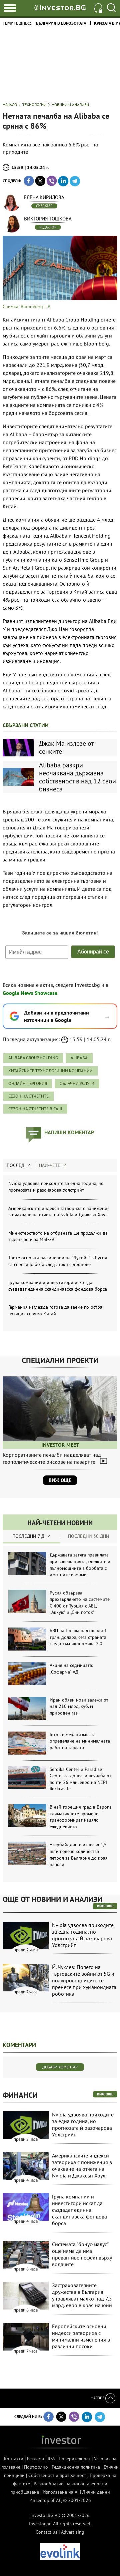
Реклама (35, 2459)
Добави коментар (60, 2067)
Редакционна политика (76, 2467)
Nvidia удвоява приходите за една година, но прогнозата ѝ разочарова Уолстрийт (56, 1187)
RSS (51, 2459)
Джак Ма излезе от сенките (66, 747)
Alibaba (79, 1058)
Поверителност (74, 2459)
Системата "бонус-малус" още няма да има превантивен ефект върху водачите (82, 2254)
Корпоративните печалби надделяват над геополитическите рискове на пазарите (52, 1458)
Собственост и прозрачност (57, 2475)
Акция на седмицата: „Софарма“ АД (71, 1669)
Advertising (73, 2532)
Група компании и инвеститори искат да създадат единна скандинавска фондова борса (58, 1286)
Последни (19, 1165)
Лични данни (96, 2492)
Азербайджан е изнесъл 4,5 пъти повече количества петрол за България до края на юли (79, 1854)
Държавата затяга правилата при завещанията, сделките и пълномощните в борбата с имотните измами (80, 1565)
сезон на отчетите (28, 1096)
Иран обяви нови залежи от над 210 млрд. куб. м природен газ (79, 1706)
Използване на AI (61, 2492)
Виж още (60, 1480)
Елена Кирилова (44, 197)
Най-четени (53, 1165)
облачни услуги (77, 1083)
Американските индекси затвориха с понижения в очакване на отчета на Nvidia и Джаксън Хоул (59, 1212)
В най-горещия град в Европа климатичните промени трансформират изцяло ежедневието (81, 1817)
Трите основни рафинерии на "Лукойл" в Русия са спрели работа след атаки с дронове (58, 1261)
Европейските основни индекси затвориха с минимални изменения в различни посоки (81, 2336)
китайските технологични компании (50, 1071)
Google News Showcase (30, 993)
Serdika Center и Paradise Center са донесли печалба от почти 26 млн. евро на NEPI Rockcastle (80, 1779)
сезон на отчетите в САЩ (35, 1109)
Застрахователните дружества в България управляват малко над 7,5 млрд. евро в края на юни (82, 2295)
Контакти (14, 2459)
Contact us (46, 2532)
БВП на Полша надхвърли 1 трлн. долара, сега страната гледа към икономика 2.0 (78, 1637)
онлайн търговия (28, 1083)
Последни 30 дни (89, 1536)
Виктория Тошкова (48, 219)
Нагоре (98, 2398)
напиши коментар (69, 1132)
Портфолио (36, 2467)
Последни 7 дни (31, 1536)
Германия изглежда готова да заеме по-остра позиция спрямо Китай (55, 1310)
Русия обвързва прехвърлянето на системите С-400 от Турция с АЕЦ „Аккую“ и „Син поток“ (80, 1603)
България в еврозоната (61, 23)
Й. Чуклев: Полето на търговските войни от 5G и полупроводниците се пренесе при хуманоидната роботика (84, 1980)
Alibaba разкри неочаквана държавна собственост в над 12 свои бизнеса (77, 777)
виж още (105, 1906)
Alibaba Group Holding (33, 1058)
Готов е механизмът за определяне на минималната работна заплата (80, 1741)
